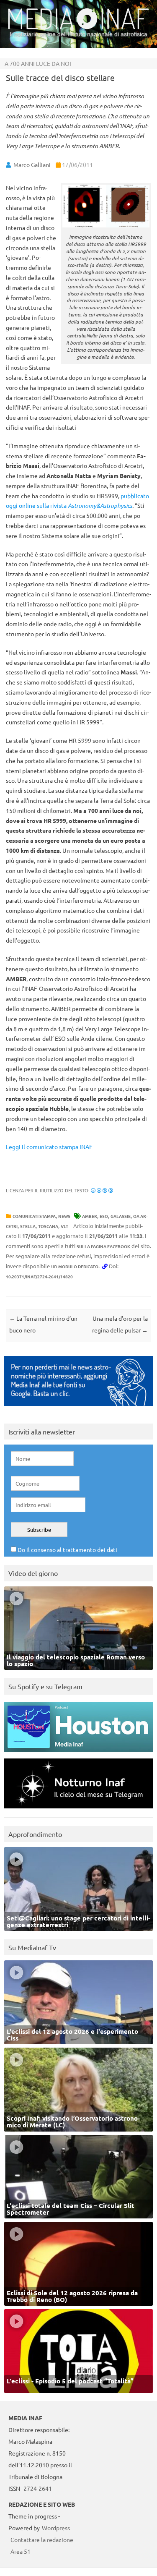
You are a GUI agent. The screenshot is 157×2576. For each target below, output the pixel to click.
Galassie (121, 1216)
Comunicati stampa (34, 1216)
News (64, 1216)
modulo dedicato (78, 1266)
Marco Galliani (32, 165)
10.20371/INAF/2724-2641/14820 (39, 1276)
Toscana (48, 1226)
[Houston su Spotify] (78, 1754)
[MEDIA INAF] (78, 28)
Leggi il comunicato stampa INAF (49, 1147)
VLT (64, 1226)
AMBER (90, 1216)
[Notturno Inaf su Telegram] (78, 1810)
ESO (104, 1216)
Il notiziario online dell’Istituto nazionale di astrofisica (78, 34)
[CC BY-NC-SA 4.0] (102, 1190)
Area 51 (21, 2551)
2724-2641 (38, 2488)
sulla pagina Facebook (103, 1246)
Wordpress (56, 2528)
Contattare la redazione (42, 2539)
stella (28, 1226)
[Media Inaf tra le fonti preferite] (78, 1408)
